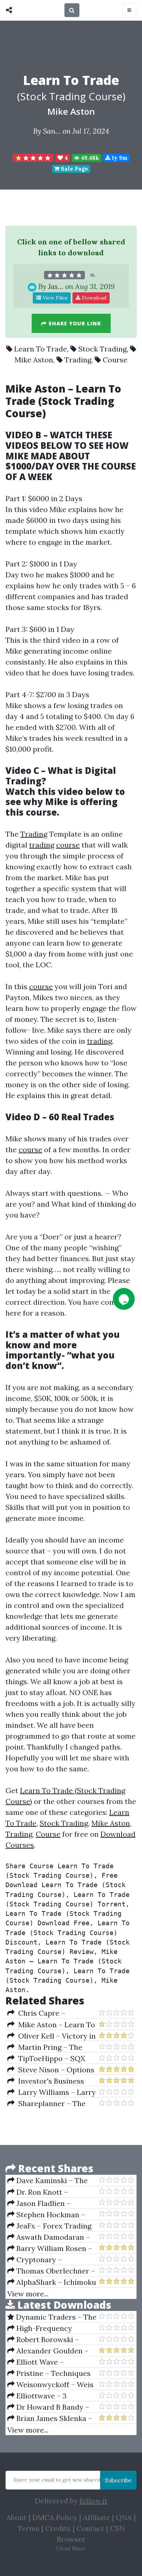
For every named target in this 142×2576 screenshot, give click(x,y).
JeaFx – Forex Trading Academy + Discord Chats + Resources (52, 2226)
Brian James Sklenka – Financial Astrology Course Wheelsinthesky (50, 2418)
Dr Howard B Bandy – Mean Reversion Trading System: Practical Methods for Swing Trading (49, 2407)
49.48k (89, 158)
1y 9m (119, 158)
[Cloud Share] (11, 10)
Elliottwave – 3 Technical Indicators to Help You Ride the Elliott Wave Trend (49, 2396)
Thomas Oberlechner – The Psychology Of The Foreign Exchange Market (51, 2271)
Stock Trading (102, 349)
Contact (90, 2528)
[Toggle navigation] (129, 10)
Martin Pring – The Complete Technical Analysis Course (45, 2047)
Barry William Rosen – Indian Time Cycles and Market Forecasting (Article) (50, 2248)
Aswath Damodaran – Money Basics (49, 2237)
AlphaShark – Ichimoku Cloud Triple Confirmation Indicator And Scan (53, 2282)
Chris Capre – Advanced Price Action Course (46, 2013)
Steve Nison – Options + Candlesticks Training (51, 2070)
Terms (28, 2528)
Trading (78, 360)
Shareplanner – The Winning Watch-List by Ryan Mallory (47, 2104)
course (41, 812)
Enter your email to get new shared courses (67, 2480)
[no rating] (64, 275)
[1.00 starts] (33, 158)
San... (52, 131)
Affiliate (96, 2517)
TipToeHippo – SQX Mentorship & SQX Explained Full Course (46, 2059)
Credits (58, 2528)
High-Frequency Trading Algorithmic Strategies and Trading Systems (47, 2328)
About (16, 2517)
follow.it (94, 2501)
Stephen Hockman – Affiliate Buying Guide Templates (46, 2215)
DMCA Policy (55, 2517)
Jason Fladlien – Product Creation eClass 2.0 (49, 2203)
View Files (54, 298)
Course (115, 360)
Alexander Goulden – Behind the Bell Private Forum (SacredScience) (48, 2351)
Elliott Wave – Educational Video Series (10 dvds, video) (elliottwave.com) (50, 2362)
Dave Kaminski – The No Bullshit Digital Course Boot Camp (52, 2181)
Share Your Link (74, 323)
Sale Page (74, 169)
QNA (124, 2517)
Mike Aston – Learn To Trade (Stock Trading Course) (51, 2025)
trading (42, 845)
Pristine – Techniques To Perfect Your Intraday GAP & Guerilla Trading (50, 2373)
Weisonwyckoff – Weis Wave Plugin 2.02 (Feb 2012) (50, 2385)
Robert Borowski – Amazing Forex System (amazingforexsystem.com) (53, 2340)
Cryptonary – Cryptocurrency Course (48, 2260)
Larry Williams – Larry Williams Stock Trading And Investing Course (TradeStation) (52, 2092)
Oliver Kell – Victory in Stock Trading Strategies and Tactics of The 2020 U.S (52, 2036)
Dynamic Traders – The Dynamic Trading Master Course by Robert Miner (52, 2317)
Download (93, 298)
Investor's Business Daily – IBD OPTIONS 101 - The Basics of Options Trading (52, 2081)
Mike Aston (71, 111)
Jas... (56, 286)
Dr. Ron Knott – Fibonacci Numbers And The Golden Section (48, 2192)
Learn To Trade (41, 349)
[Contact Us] (124, 1299)
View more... (28, 2294)
